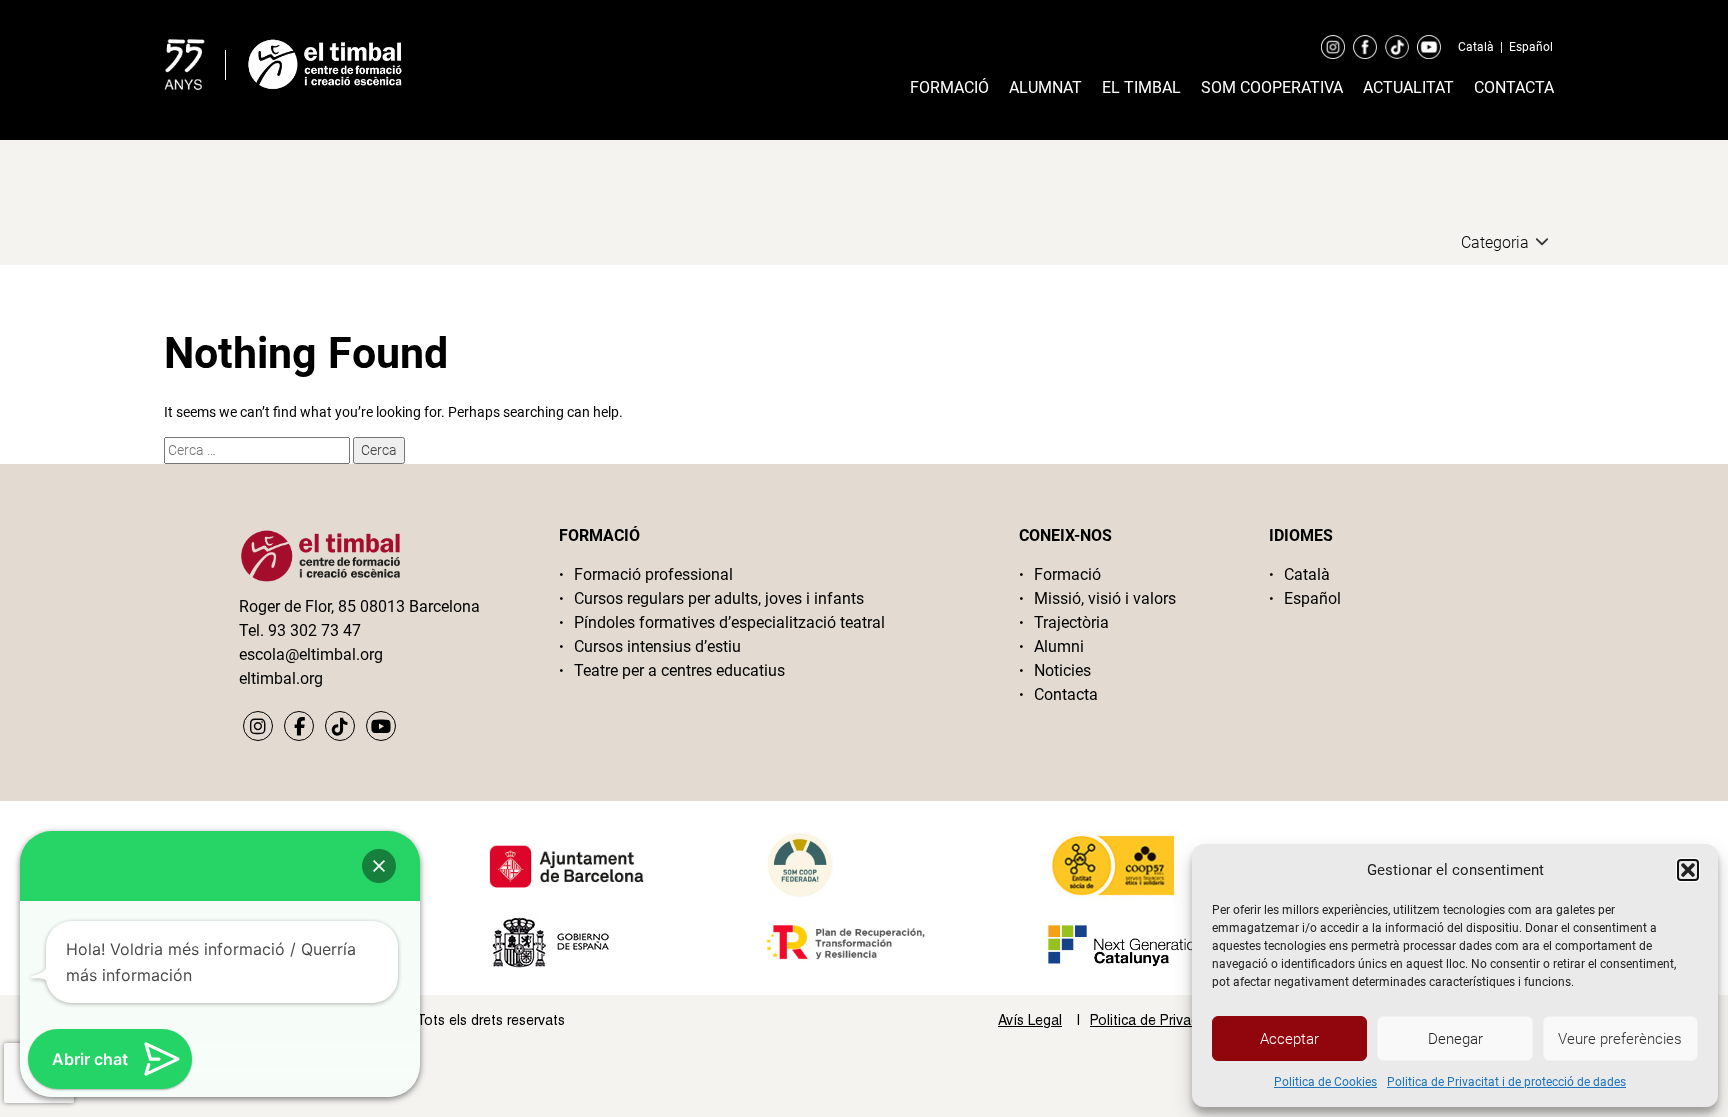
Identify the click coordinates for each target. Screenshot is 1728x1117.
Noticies (1062, 670)
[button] (1688, 870)
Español (1531, 47)
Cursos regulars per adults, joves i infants (719, 598)
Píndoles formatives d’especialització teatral (729, 622)
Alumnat (1045, 87)
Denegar (1455, 1039)
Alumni (1059, 646)
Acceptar (1289, 1039)
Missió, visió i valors (1105, 598)
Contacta (1514, 87)
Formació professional (653, 574)
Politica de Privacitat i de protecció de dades (1506, 1082)
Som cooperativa (1272, 87)
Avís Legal (1030, 1020)
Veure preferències (1620, 1039)
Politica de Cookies (1325, 1082)
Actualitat (1408, 87)
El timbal (1141, 87)
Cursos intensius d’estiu (657, 646)
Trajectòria (1071, 622)
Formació (949, 87)
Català (1476, 47)
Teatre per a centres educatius (679, 670)
